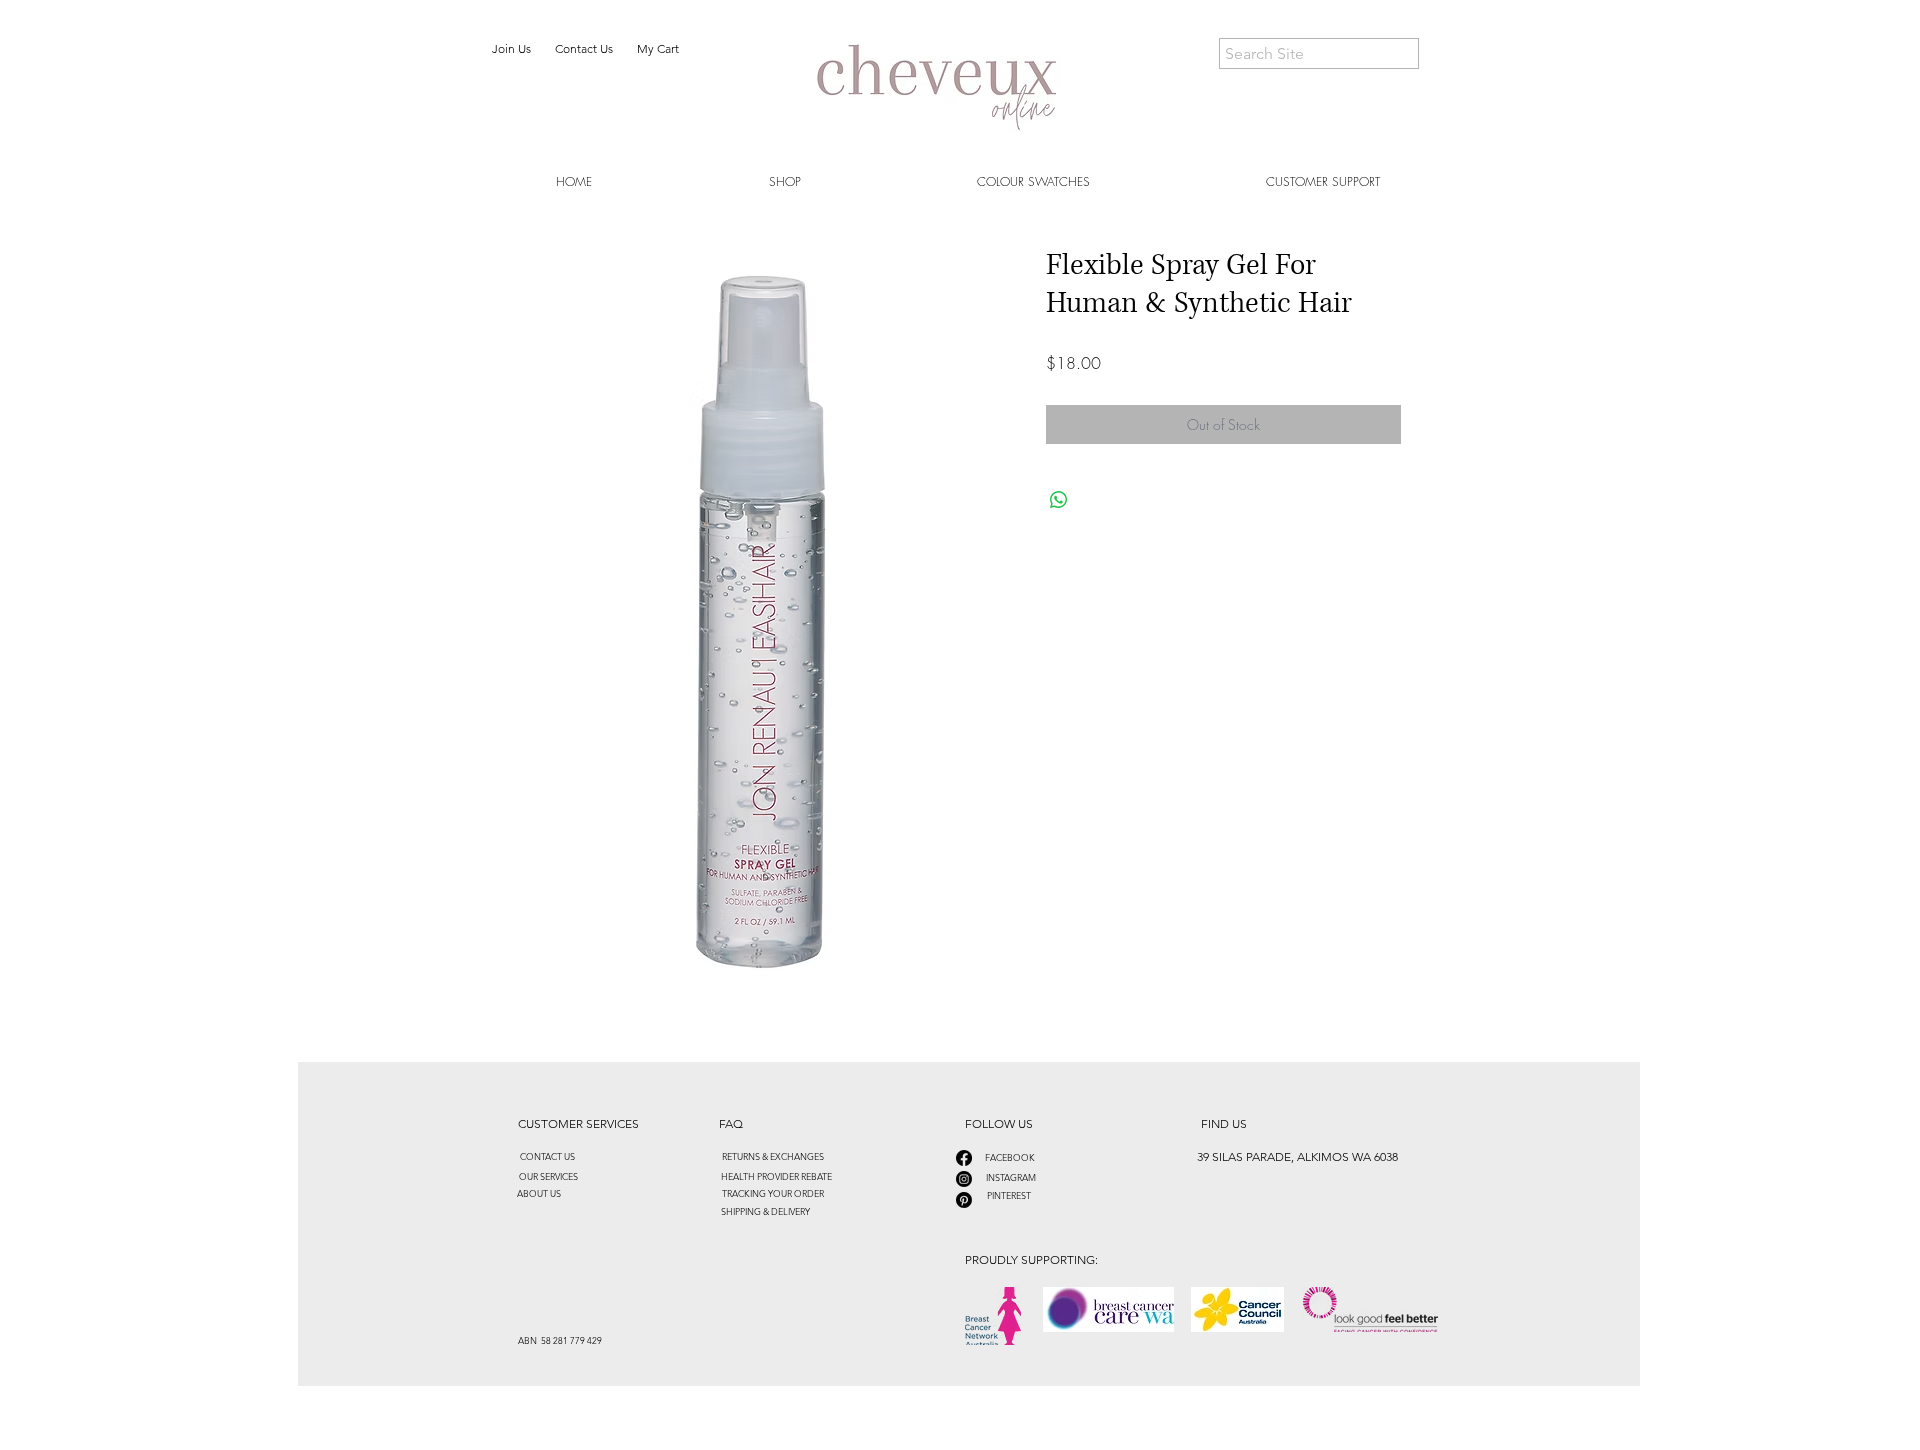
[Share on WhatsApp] (1059, 500)
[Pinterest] (964, 1200)
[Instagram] (964, 1179)
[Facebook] (964, 1158)
